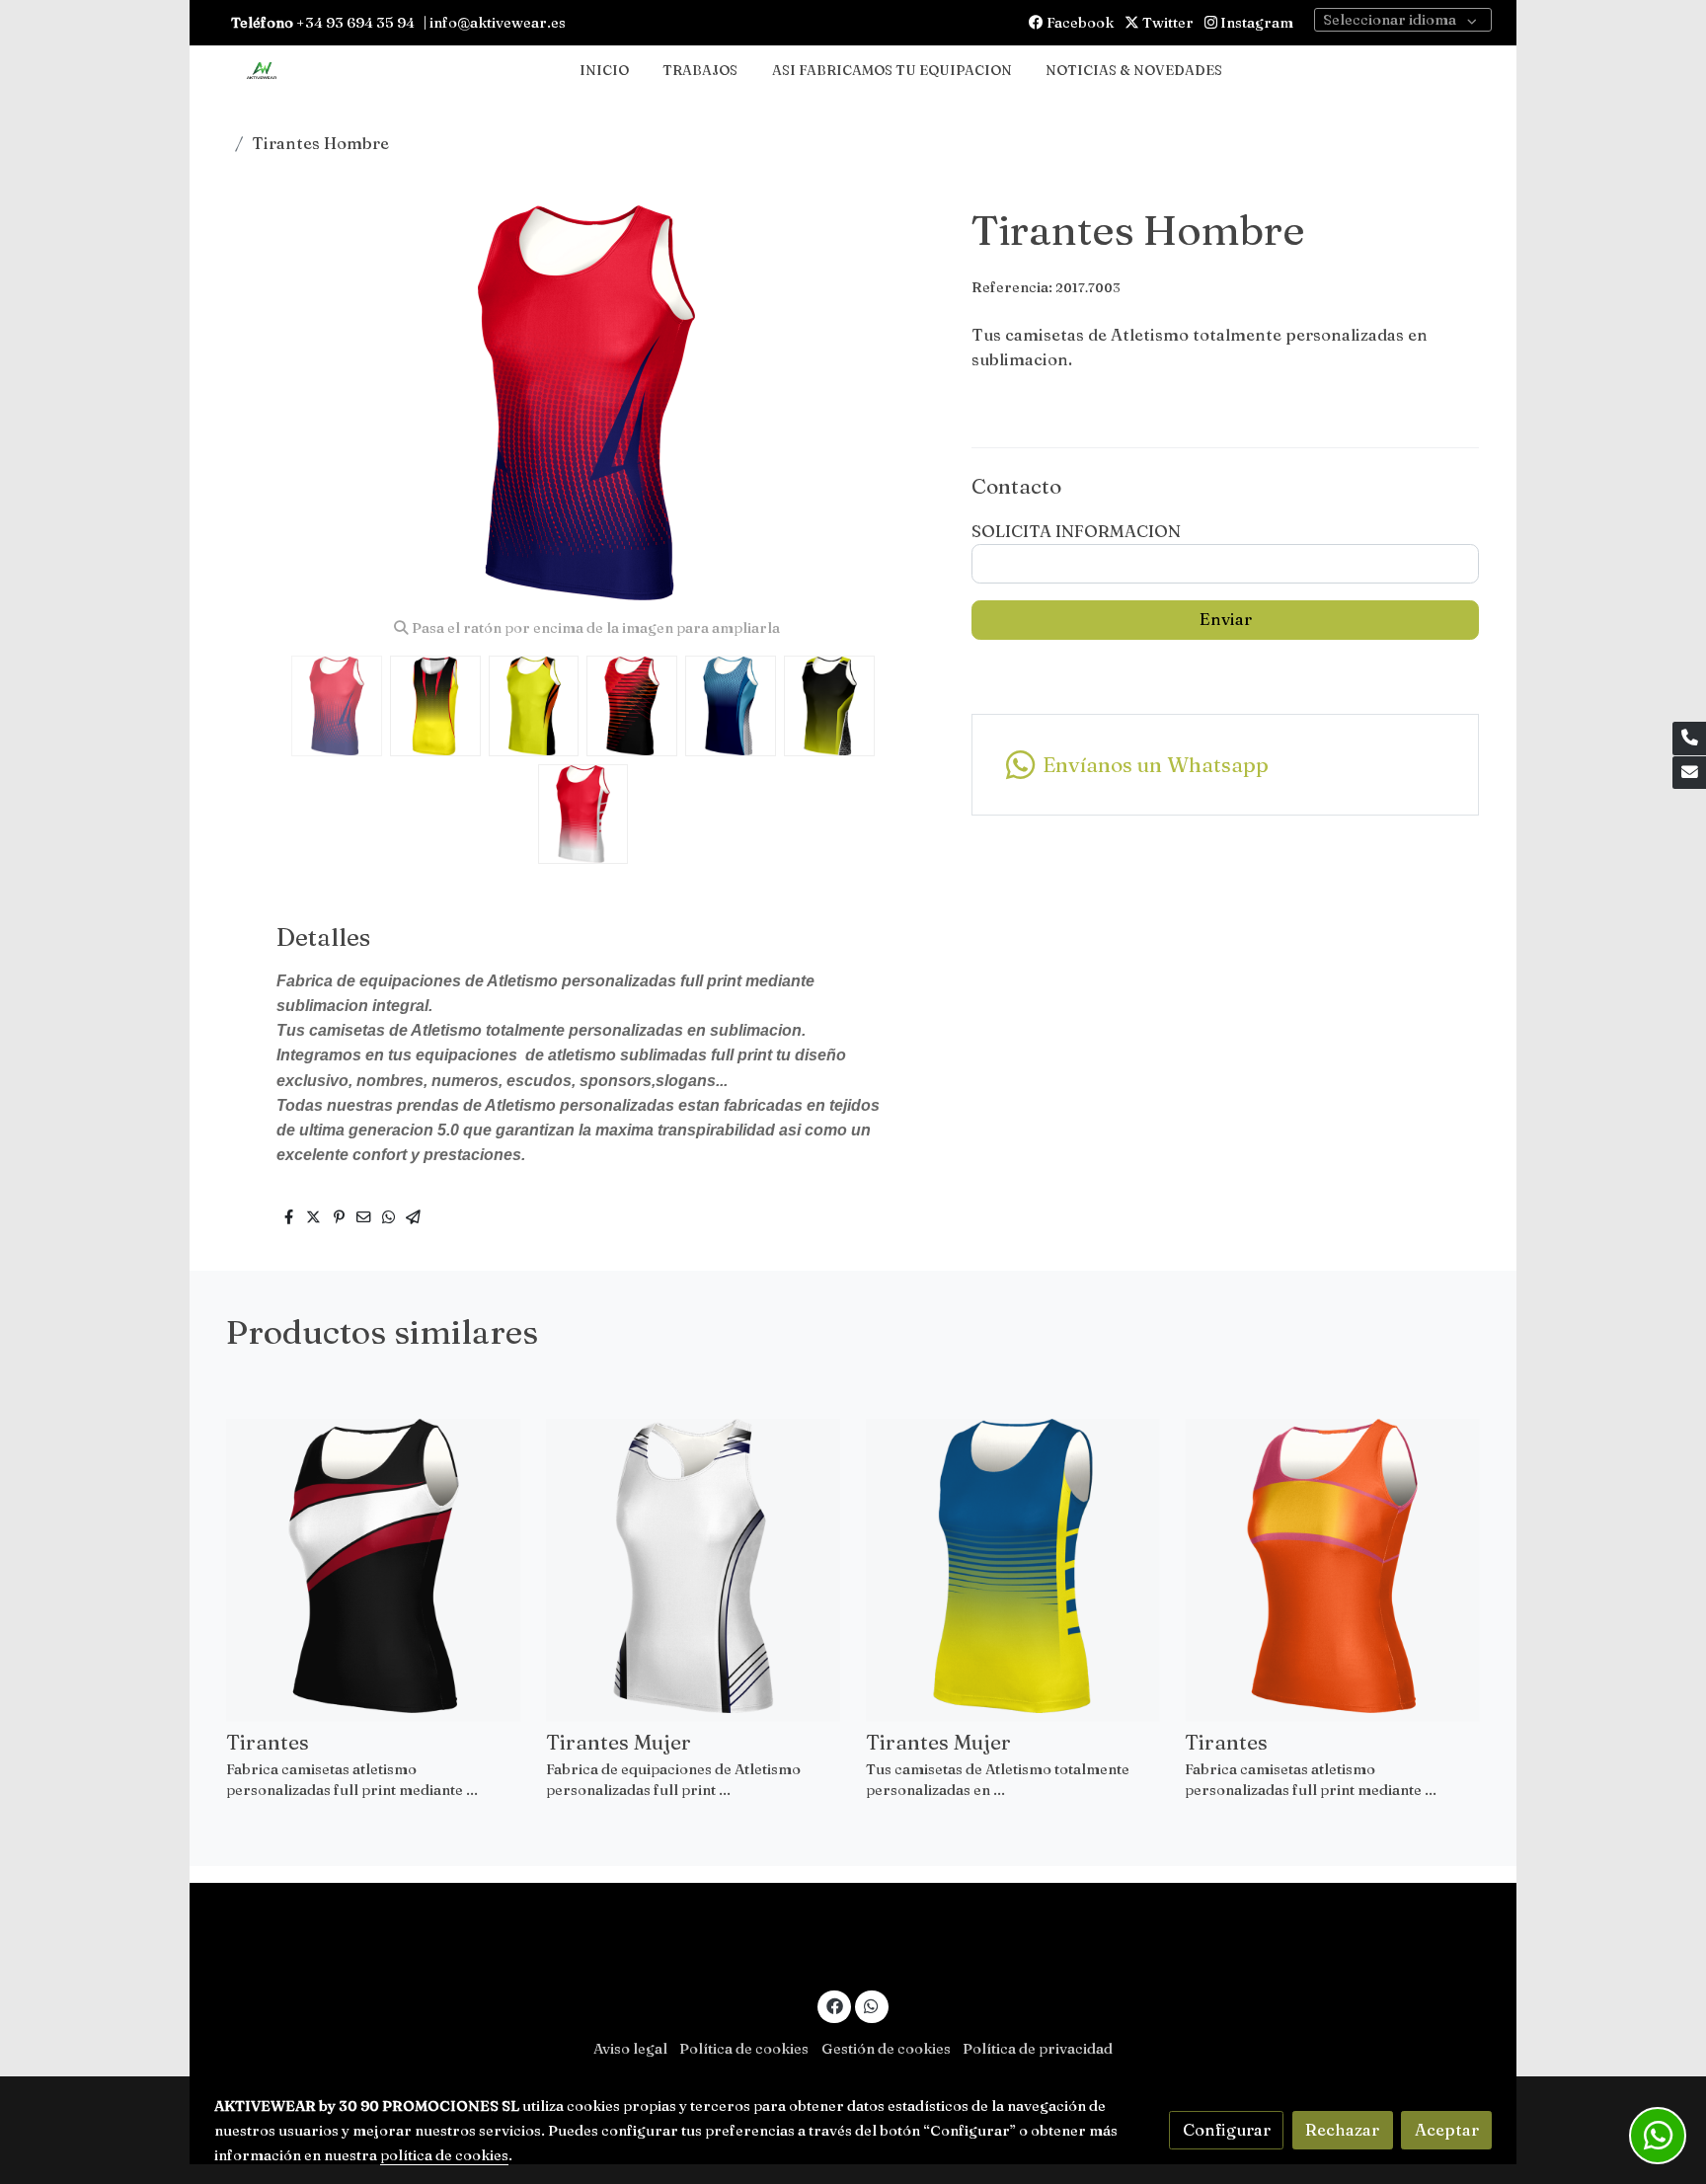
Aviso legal (630, 2049)
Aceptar (1447, 2130)
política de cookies (444, 2155)
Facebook (1079, 23)
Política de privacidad (1038, 2049)
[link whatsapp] (872, 2005)
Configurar (1227, 2130)
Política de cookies (744, 2049)
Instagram (1255, 23)
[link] (262, 72)
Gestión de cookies (886, 2049)
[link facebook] (834, 2005)
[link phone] (1689, 739)
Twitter (1166, 23)
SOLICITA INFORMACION (1076, 531)
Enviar (1226, 619)
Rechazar (1342, 2130)
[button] (909, 403)
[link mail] (1689, 773)
